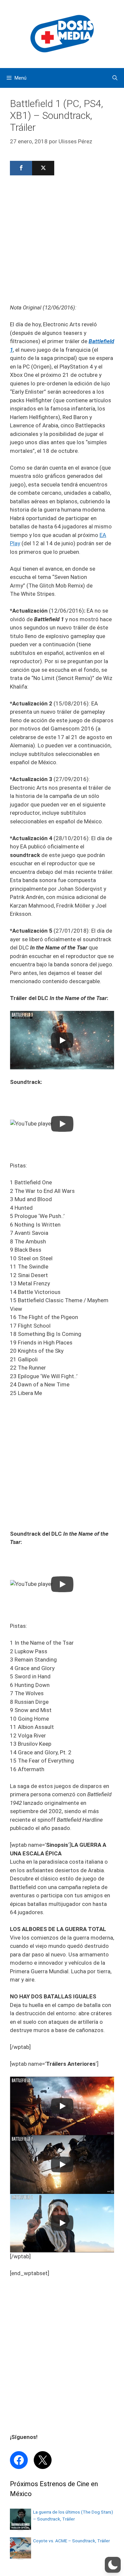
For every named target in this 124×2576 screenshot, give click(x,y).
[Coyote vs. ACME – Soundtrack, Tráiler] (21, 2557)
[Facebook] (21, 168)
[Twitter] (43, 168)
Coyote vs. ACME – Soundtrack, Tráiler (71, 2541)
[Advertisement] (62, 242)
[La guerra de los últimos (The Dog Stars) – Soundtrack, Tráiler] (21, 2528)
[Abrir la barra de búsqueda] (115, 78)
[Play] (62, 1040)
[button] (113, 2565)
